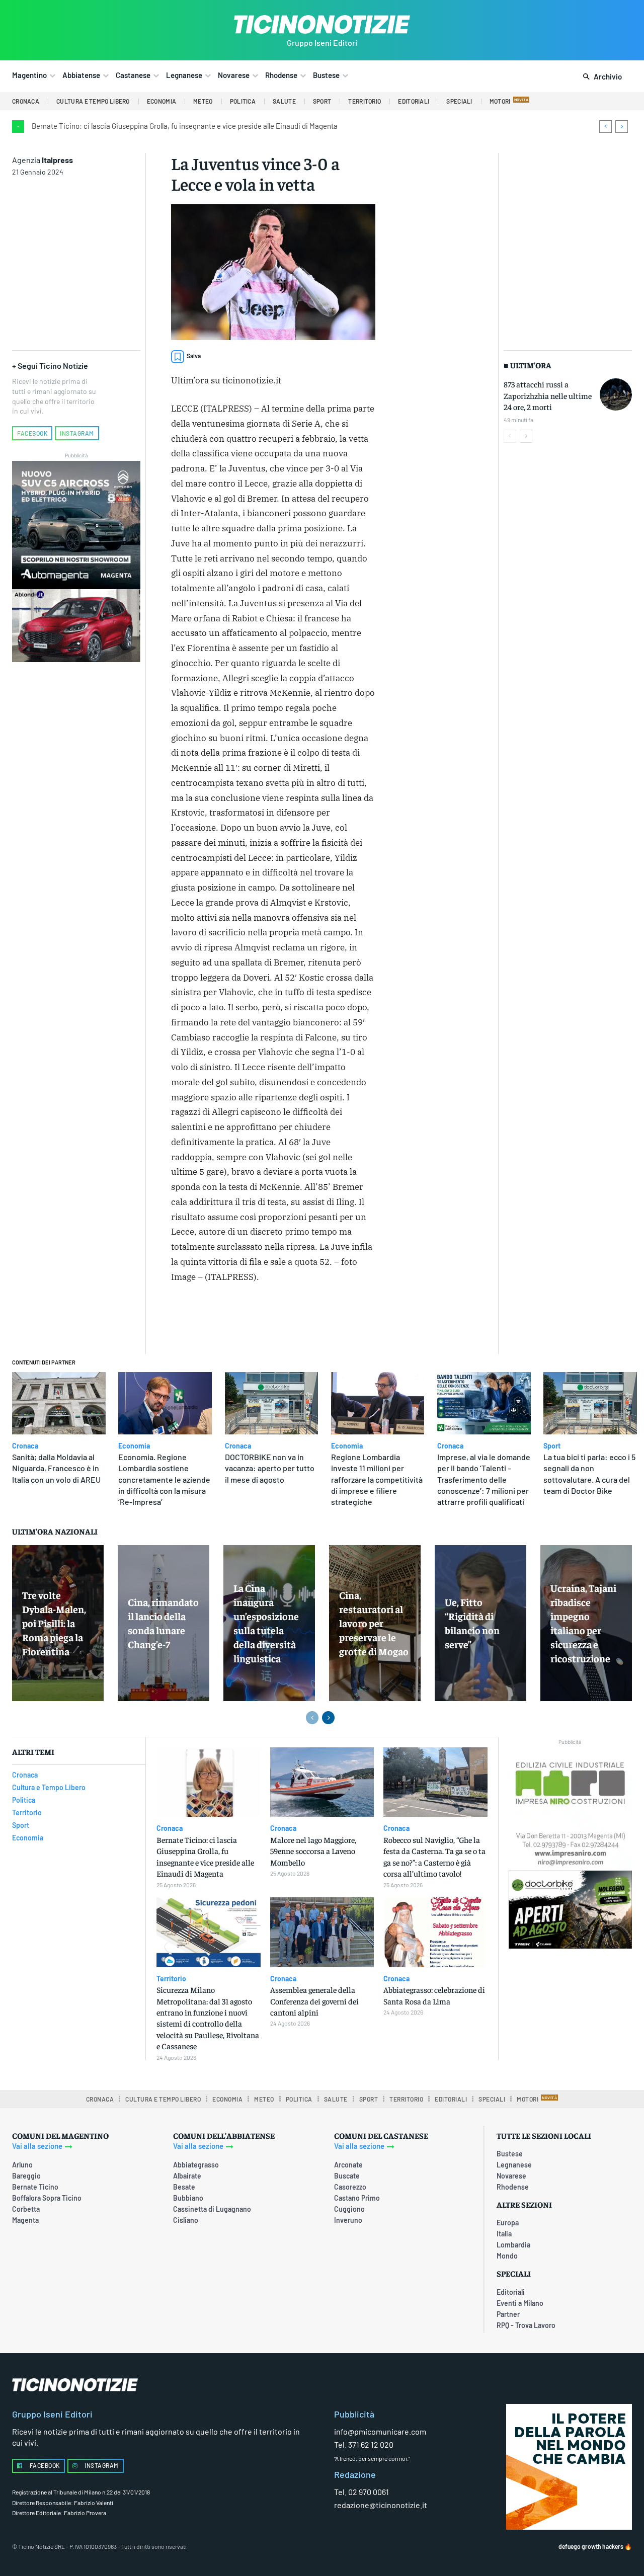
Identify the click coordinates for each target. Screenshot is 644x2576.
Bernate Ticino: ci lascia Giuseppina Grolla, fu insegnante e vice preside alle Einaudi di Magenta (185, 126)
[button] (600, 77)
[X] (282, 1320)
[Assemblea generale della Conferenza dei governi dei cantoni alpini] (322, 1932)
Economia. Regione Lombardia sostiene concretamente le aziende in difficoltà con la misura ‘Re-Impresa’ (164, 1479)
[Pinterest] (305, 1320)
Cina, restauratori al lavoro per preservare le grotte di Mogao (374, 1623)
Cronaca (25, 1446)
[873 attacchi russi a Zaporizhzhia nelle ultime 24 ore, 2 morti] (616, 394)
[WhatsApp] (329, 1320)
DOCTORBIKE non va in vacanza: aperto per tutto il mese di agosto (270, 1468)
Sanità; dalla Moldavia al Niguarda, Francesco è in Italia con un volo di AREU (56, 1468)
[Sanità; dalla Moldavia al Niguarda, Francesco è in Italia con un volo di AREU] (59, 1403)
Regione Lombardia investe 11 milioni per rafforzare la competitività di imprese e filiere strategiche (377, 1479)
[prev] (606, 127)
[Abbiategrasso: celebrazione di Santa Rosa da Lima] (435, 1932)
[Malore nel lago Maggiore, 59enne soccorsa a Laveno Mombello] (322, 1782)
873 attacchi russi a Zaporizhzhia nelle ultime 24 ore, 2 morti (548, 395)
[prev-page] (510, 436)
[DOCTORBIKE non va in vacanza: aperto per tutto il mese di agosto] (272, 1403)
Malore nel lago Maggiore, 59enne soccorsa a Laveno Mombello (313, 1851)
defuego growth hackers (591, 2546)
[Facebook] (259, 1320)
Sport (552, 1446)
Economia (134, 1446)
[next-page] (526, 436)
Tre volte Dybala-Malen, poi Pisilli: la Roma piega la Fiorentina (54, 1623)
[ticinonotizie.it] (322, 24)
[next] (622, 127)
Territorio (171, 1979)
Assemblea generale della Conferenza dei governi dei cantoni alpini (314, 2001)
